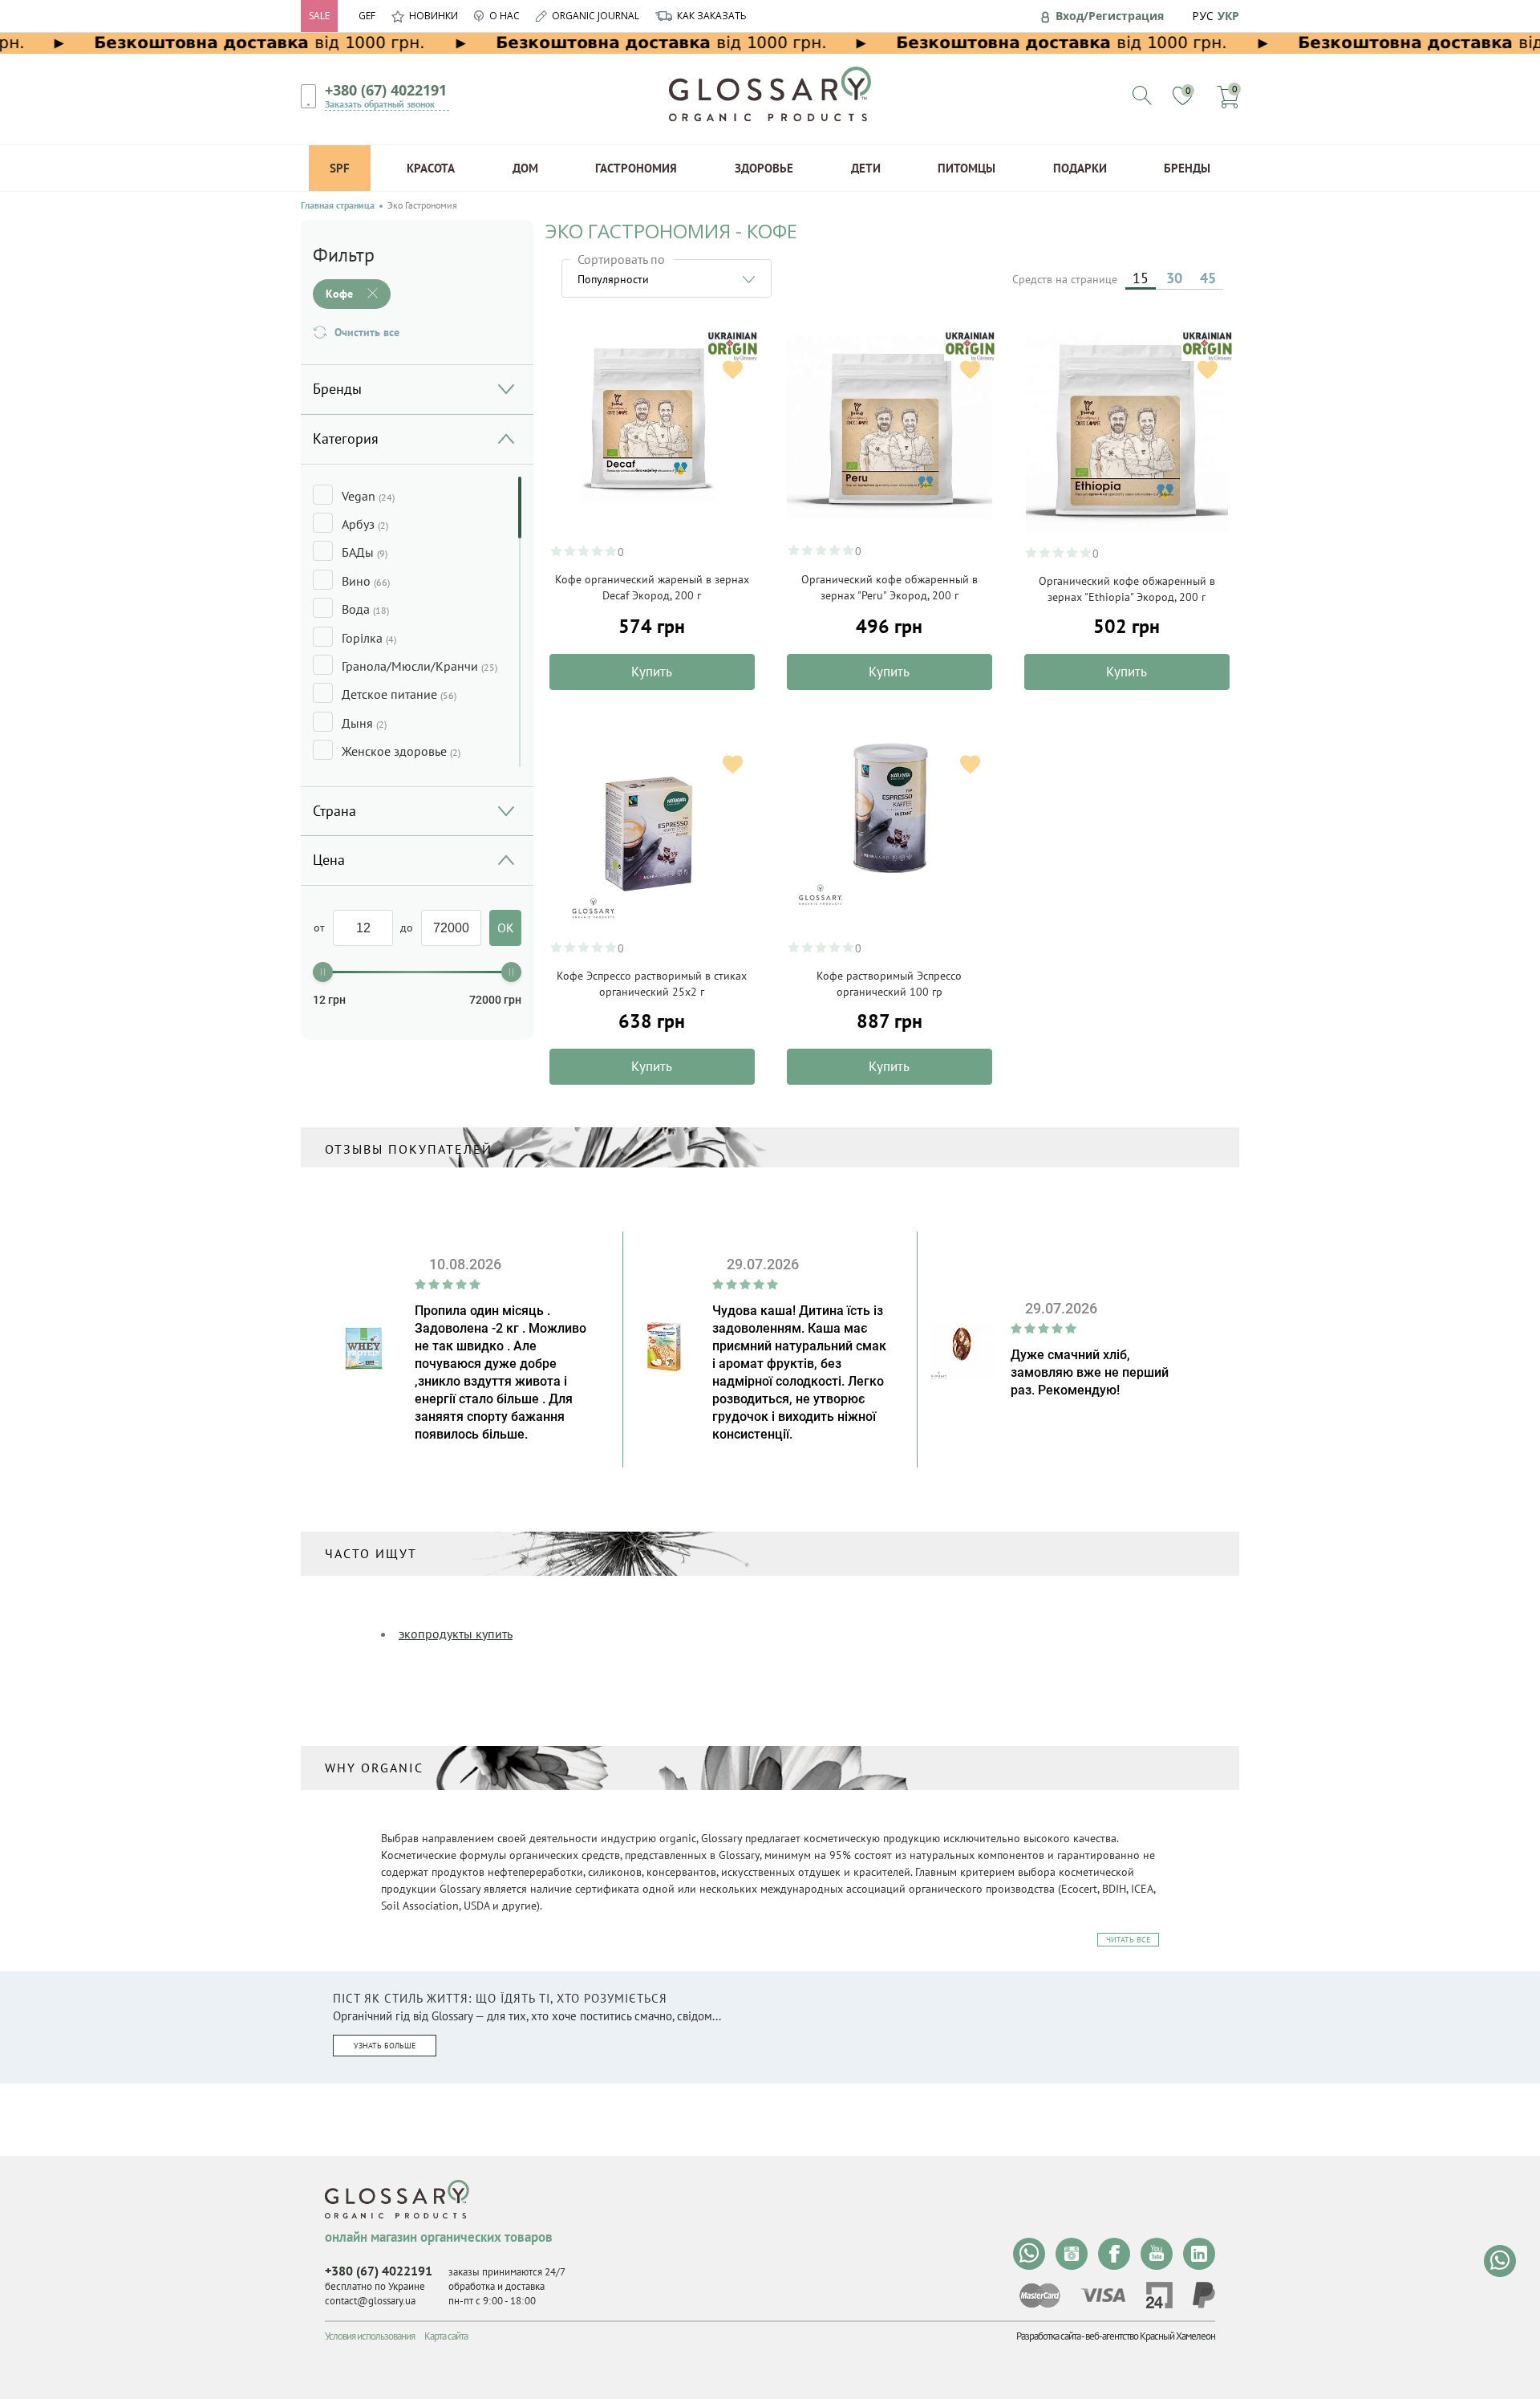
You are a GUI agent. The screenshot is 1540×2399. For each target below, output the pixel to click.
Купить (652, 672)
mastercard (1040, 2295)
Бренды (1187, 168)
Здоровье (764, 168)
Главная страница (338, 205)
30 (1174, 278)
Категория (346, 438)
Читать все (1128, 1940)
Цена (329, 860)
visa (1103, 2295)
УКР (1228, 16)
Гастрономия (636, 168)
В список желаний (733, 369)
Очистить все (367, 332)
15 (1141, 278)
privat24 (1159, 2295)
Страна (334, 811)
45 (1208, 278)
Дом (525, 168)
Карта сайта (446, 2336)
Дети (866, 168)
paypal (1204, 2295)
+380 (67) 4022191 (386, 90)
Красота (431, 168)
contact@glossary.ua (370, 2301)
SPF (340, 168)
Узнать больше (385, 2046)
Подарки (1080, 168)
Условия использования (370, 2336)
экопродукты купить (456, 1634)
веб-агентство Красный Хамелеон (1150, 2336)
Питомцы (967, 168)
